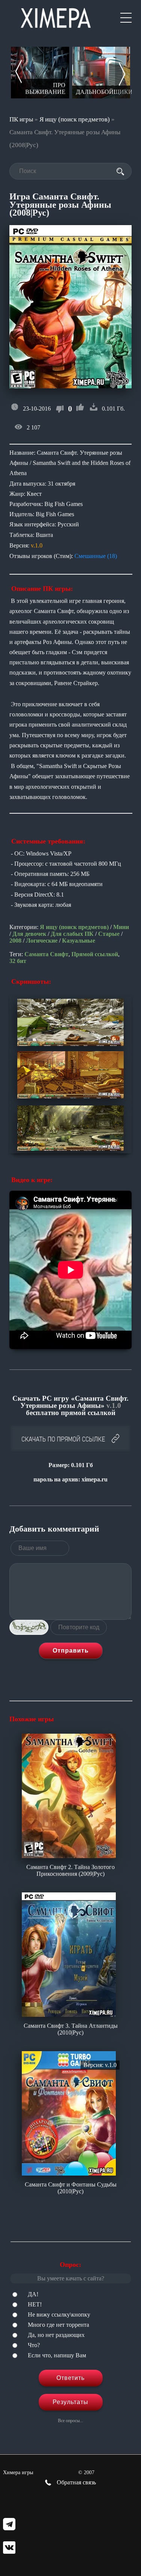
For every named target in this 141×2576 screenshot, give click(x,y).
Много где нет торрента (58, 2325)
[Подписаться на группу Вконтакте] (9, 2548)
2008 (15, 941)
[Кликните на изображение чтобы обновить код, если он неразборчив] (29, 1627)
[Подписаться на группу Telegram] (9, 2525)
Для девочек (29, 934)
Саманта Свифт (46, 954)
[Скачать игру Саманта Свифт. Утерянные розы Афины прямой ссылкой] (70, 1439)
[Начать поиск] (120, 172)
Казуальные (79, 941)
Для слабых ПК (72, 934)
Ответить (70, 2378)
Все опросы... (70, 2421)
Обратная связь (76, 2482)
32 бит (18, 961)
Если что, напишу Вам (57, 2355)
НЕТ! (35, 2304)
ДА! (33, 2294)
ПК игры (21, 119)
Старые (109, 934)
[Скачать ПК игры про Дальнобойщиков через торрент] (40, 73)
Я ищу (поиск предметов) (75, 119)
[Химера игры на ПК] (56, 16)
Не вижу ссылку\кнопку (59, 2315)
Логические (42, 941)
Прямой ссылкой (95, 954)
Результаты (70, 2402)
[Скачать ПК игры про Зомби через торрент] (101, 73)
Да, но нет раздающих (56, 2335)
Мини (121, 927)
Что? (34, 2345)
